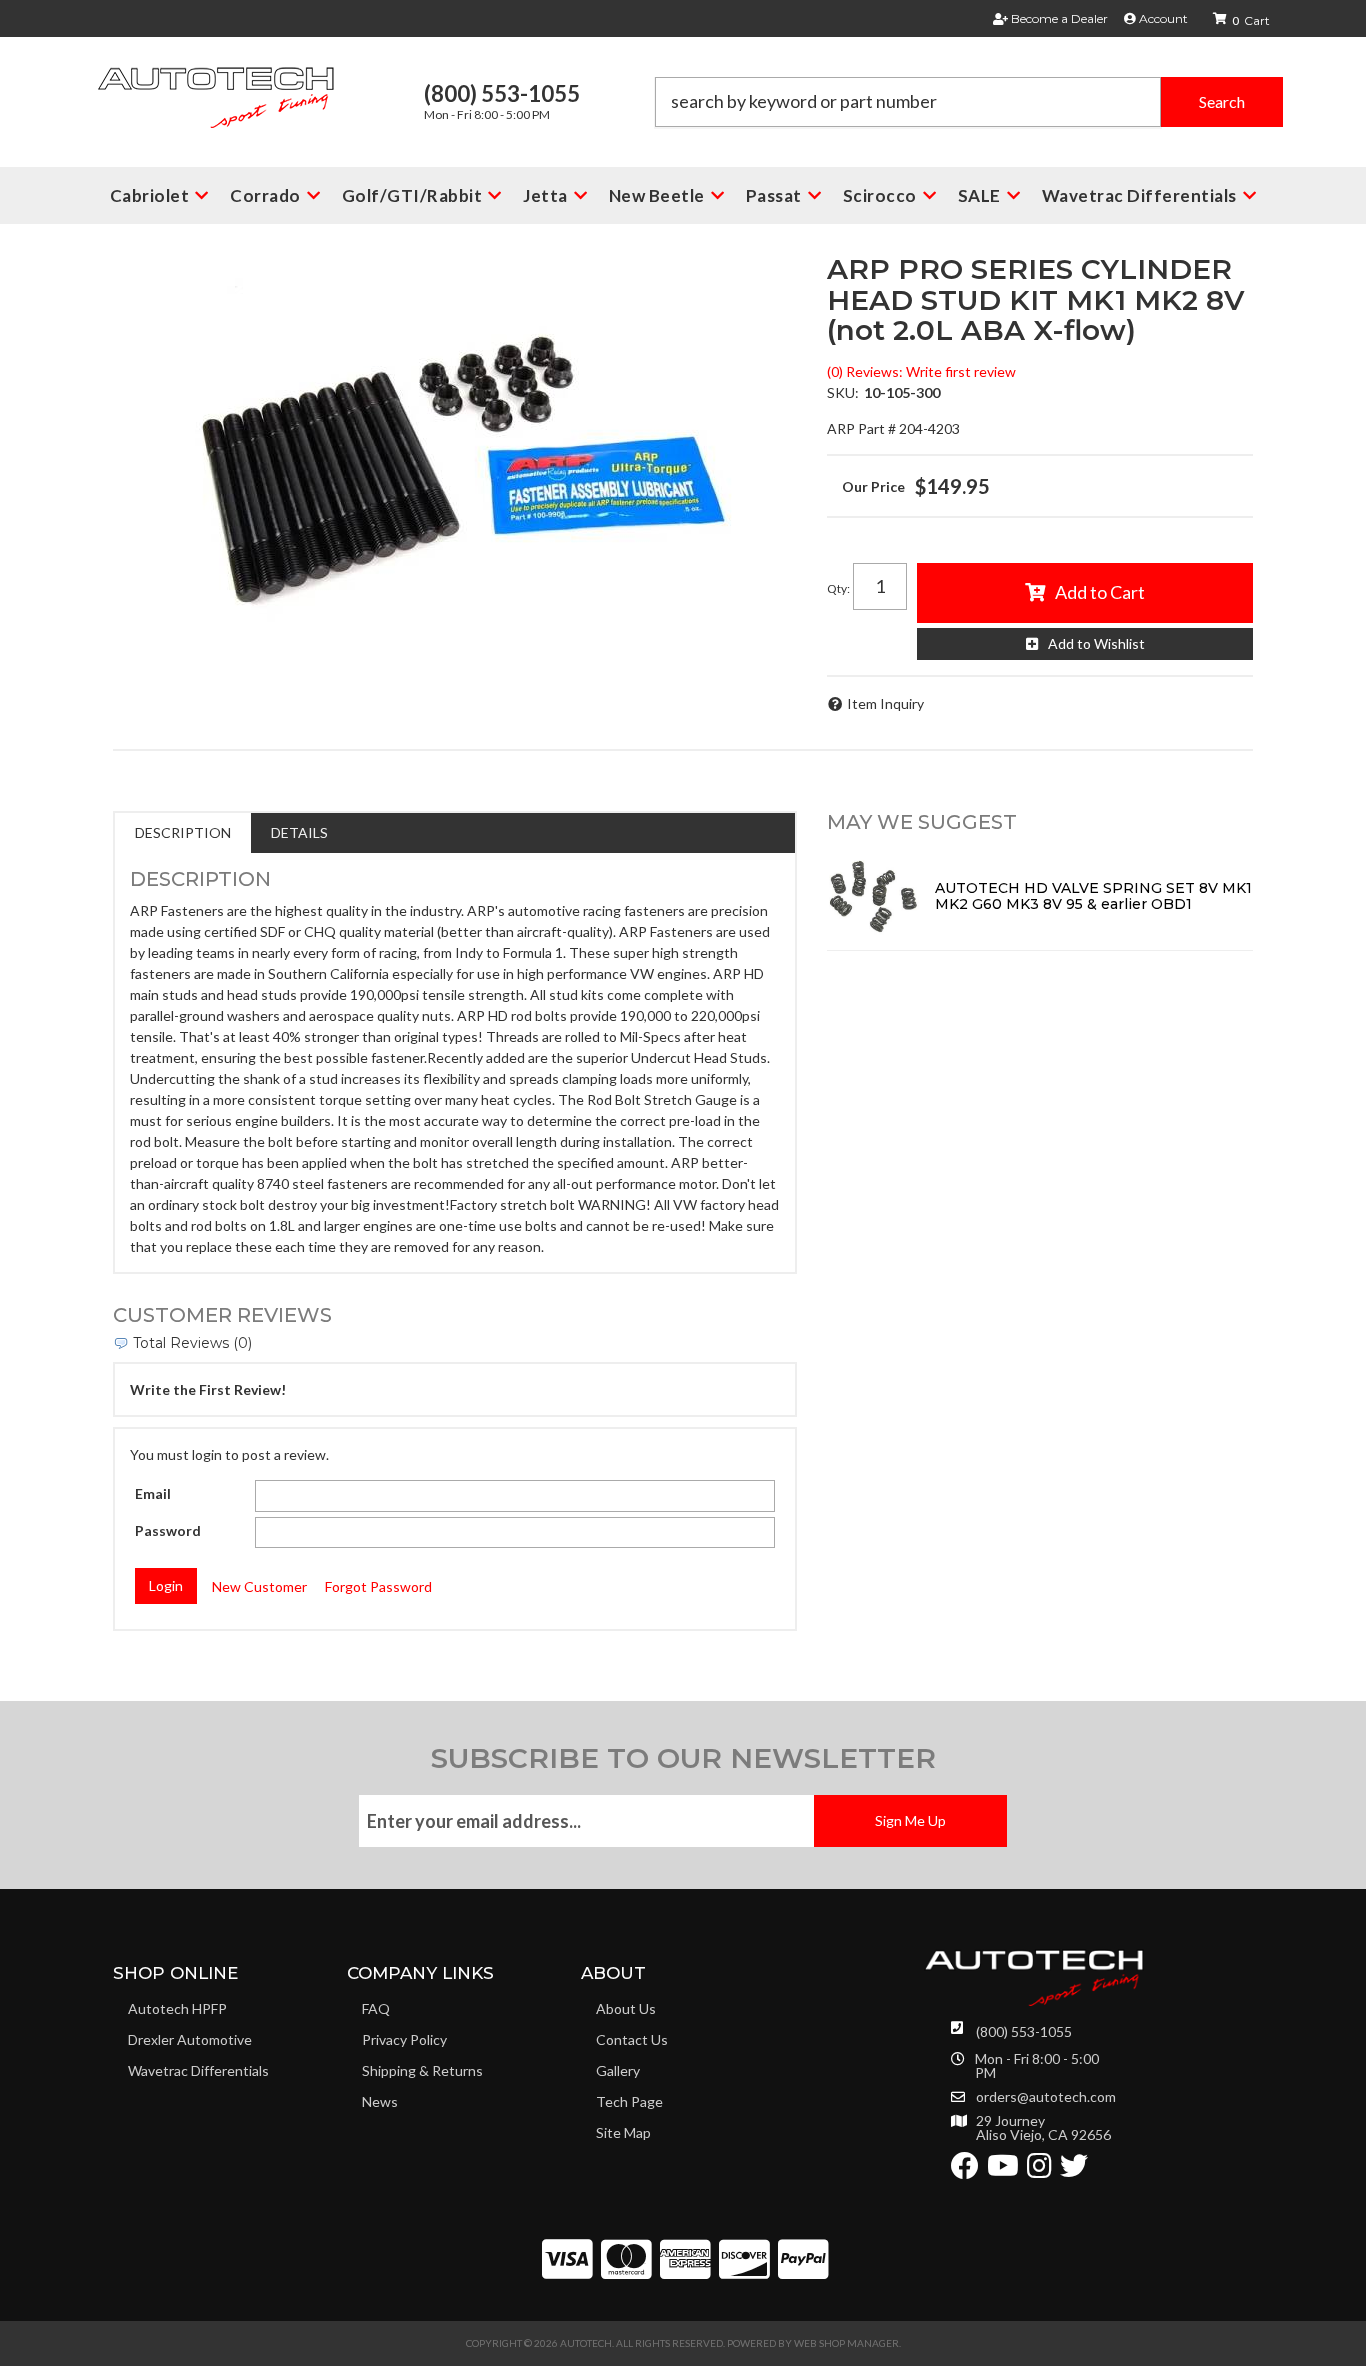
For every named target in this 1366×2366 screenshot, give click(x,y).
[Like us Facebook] (965, 2170)
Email (153, 1493)
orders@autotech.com (1046, 2097)
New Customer (259, 1586)
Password (168, 1530)
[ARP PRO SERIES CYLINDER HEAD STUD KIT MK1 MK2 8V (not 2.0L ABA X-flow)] (455, 479)
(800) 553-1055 (1024, 2031)
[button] (969, 102)
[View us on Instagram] (1039, 2170)
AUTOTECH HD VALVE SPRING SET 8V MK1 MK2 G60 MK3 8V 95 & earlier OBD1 (1093, 896)
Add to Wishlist (1096, 643)
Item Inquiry (885, 703)
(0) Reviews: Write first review (921, 371)
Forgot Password (378, 1586)
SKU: (843, 392)
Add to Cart (1100, 592)
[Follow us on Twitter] (1074, 2170)
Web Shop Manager (846, 2343)
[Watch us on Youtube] (1003, 2170)
